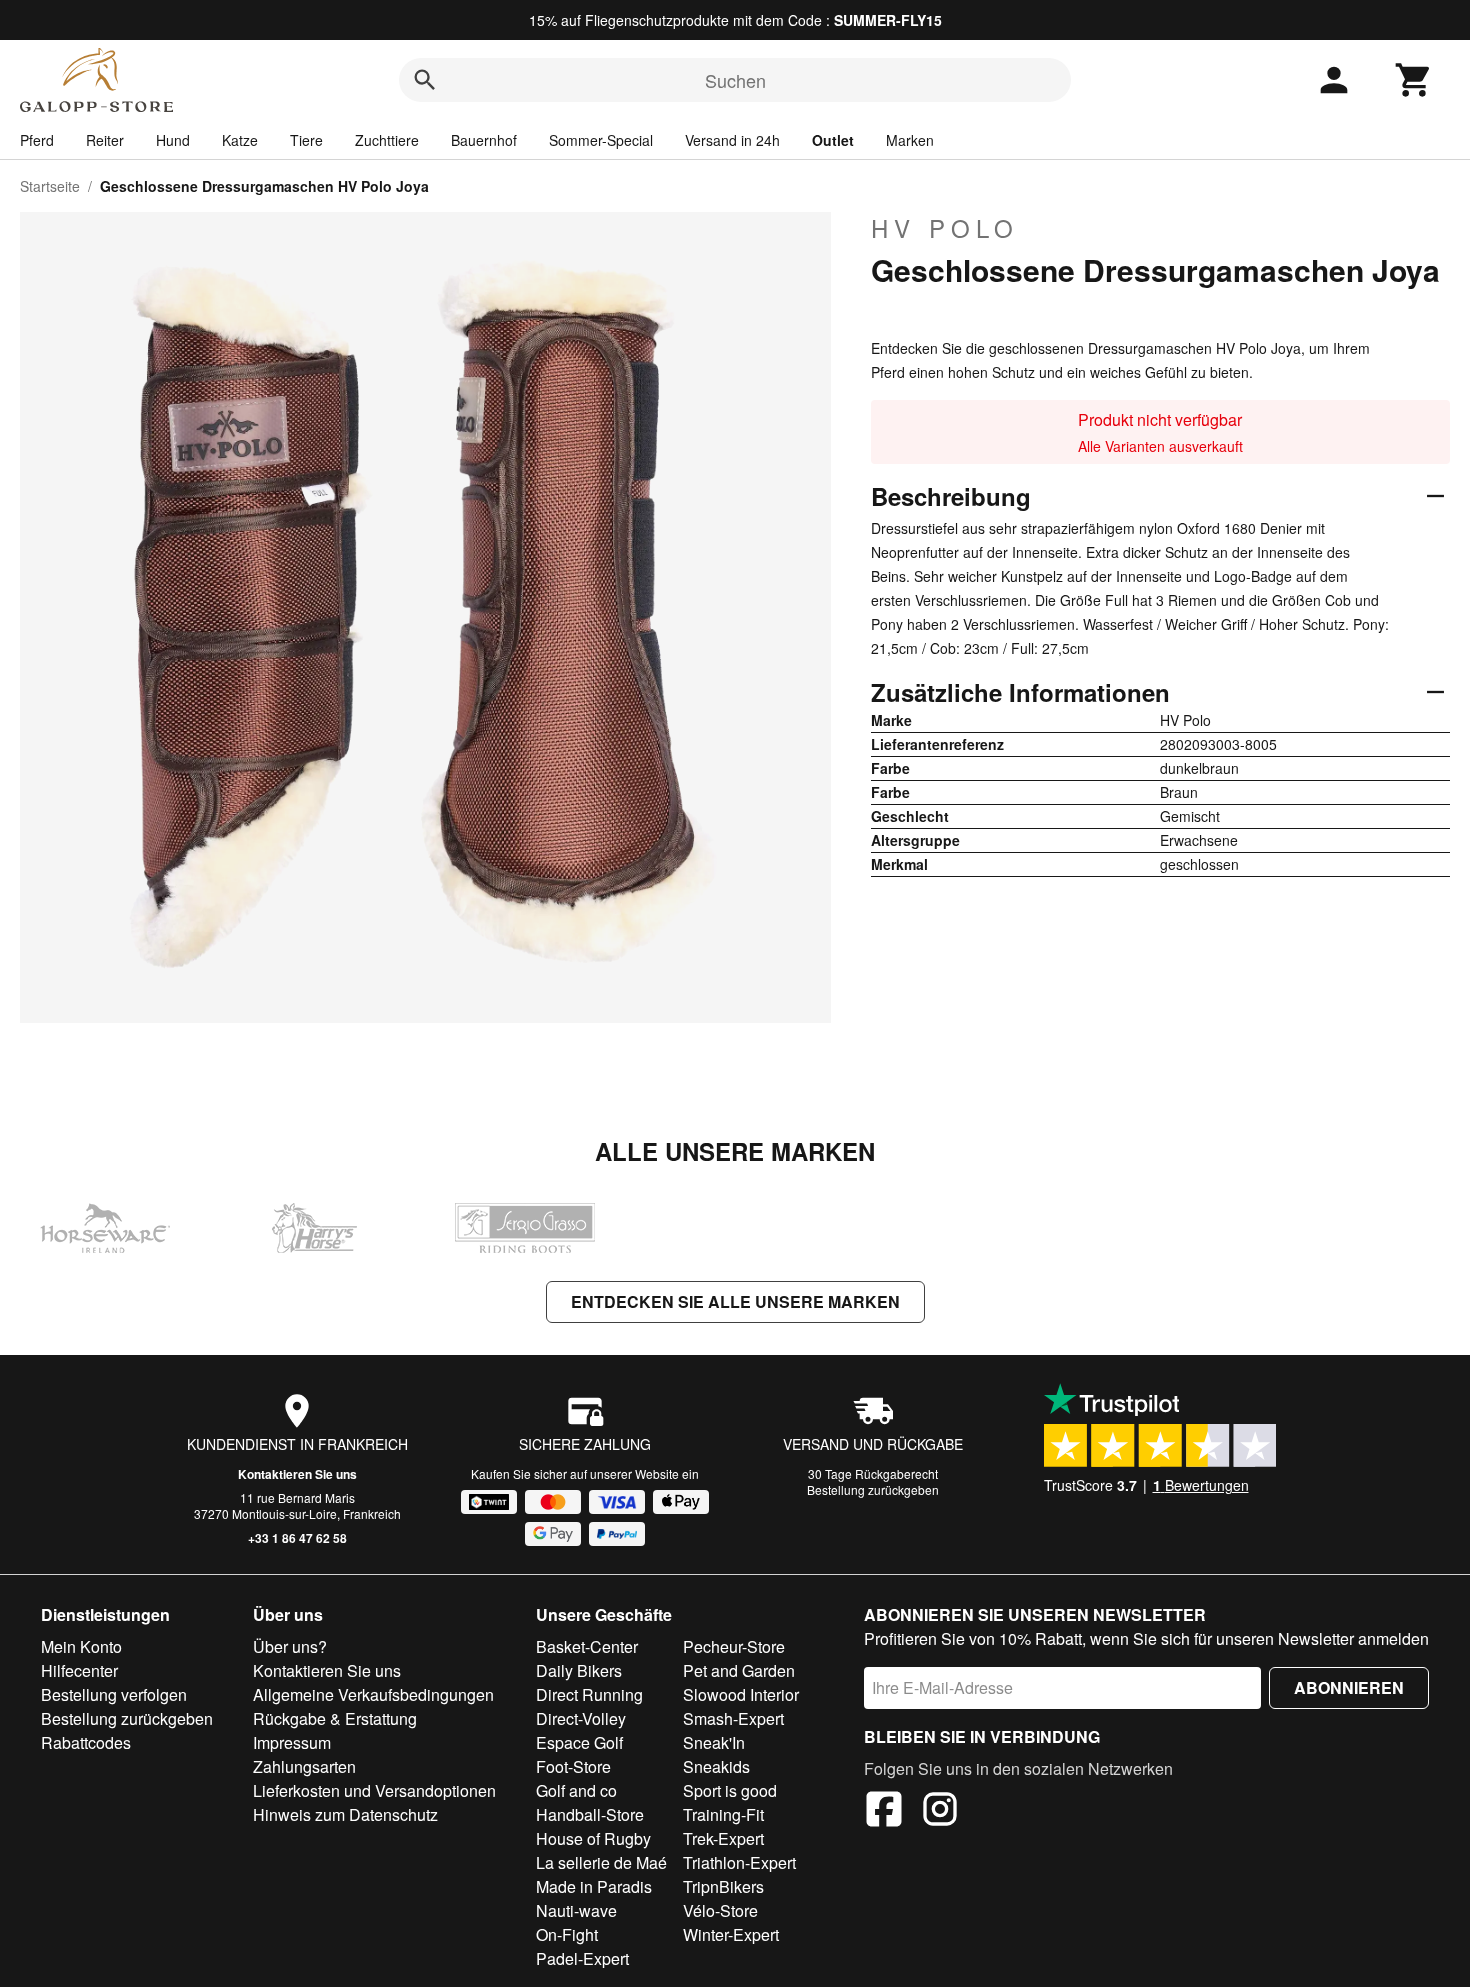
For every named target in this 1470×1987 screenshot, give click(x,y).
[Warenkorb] (1414, 80)
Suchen (735, 80)
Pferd (37, 140)
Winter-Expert (731, 1934)
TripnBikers (723, 1886)
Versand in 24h (732, 140)
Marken (910, 140)
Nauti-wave (576, 1910)
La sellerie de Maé (601, 1862)
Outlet (833, 140)
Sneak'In (714, 1742)
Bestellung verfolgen (114, 1694)
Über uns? (290, 1646)
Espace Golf (579, 1742)
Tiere (306, 140)
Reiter (105, 140)
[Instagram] (940, 1812)
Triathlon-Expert (739, 1862)
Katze (240, 140)
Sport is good (730, 1790)
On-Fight (567, 1934)
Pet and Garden (739, 1670)
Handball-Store (590, 1814)
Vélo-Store (720, 1910)
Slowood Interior (741, 1694)
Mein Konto (81, 1646)
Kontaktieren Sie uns (297, 1474)
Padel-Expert (582, 1958)
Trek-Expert (723, 1838)
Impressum (292, 1742)
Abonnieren (1349, 1687)
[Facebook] (884, 1812)
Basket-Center (587, 1646)
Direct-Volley (581, 1718)
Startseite (50, 186)
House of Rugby (593, 1838)
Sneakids (716, 1766)
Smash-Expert (733, 1718)
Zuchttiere (387, 140)
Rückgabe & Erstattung (335, 1718)
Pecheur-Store (734, 1646)
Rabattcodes (86, 1742)
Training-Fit (723, 1814)
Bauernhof (484, 140)
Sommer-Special (601, 140)
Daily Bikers (579, 1670)
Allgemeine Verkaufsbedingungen (373, 1694)
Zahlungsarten (304, 1766)
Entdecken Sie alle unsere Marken (735, 1301)
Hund (173, 140)
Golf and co (576, 1790)
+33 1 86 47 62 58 (297, 1538)
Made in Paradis (594, 1886)
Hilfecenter (79, 1670)
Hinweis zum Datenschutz (345, 1814)
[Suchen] (425, 80)
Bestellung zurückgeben (873, 1489)
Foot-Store (573, 1766)
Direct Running (589, 1694)
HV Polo (945, 228)
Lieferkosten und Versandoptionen (374, 1790)
